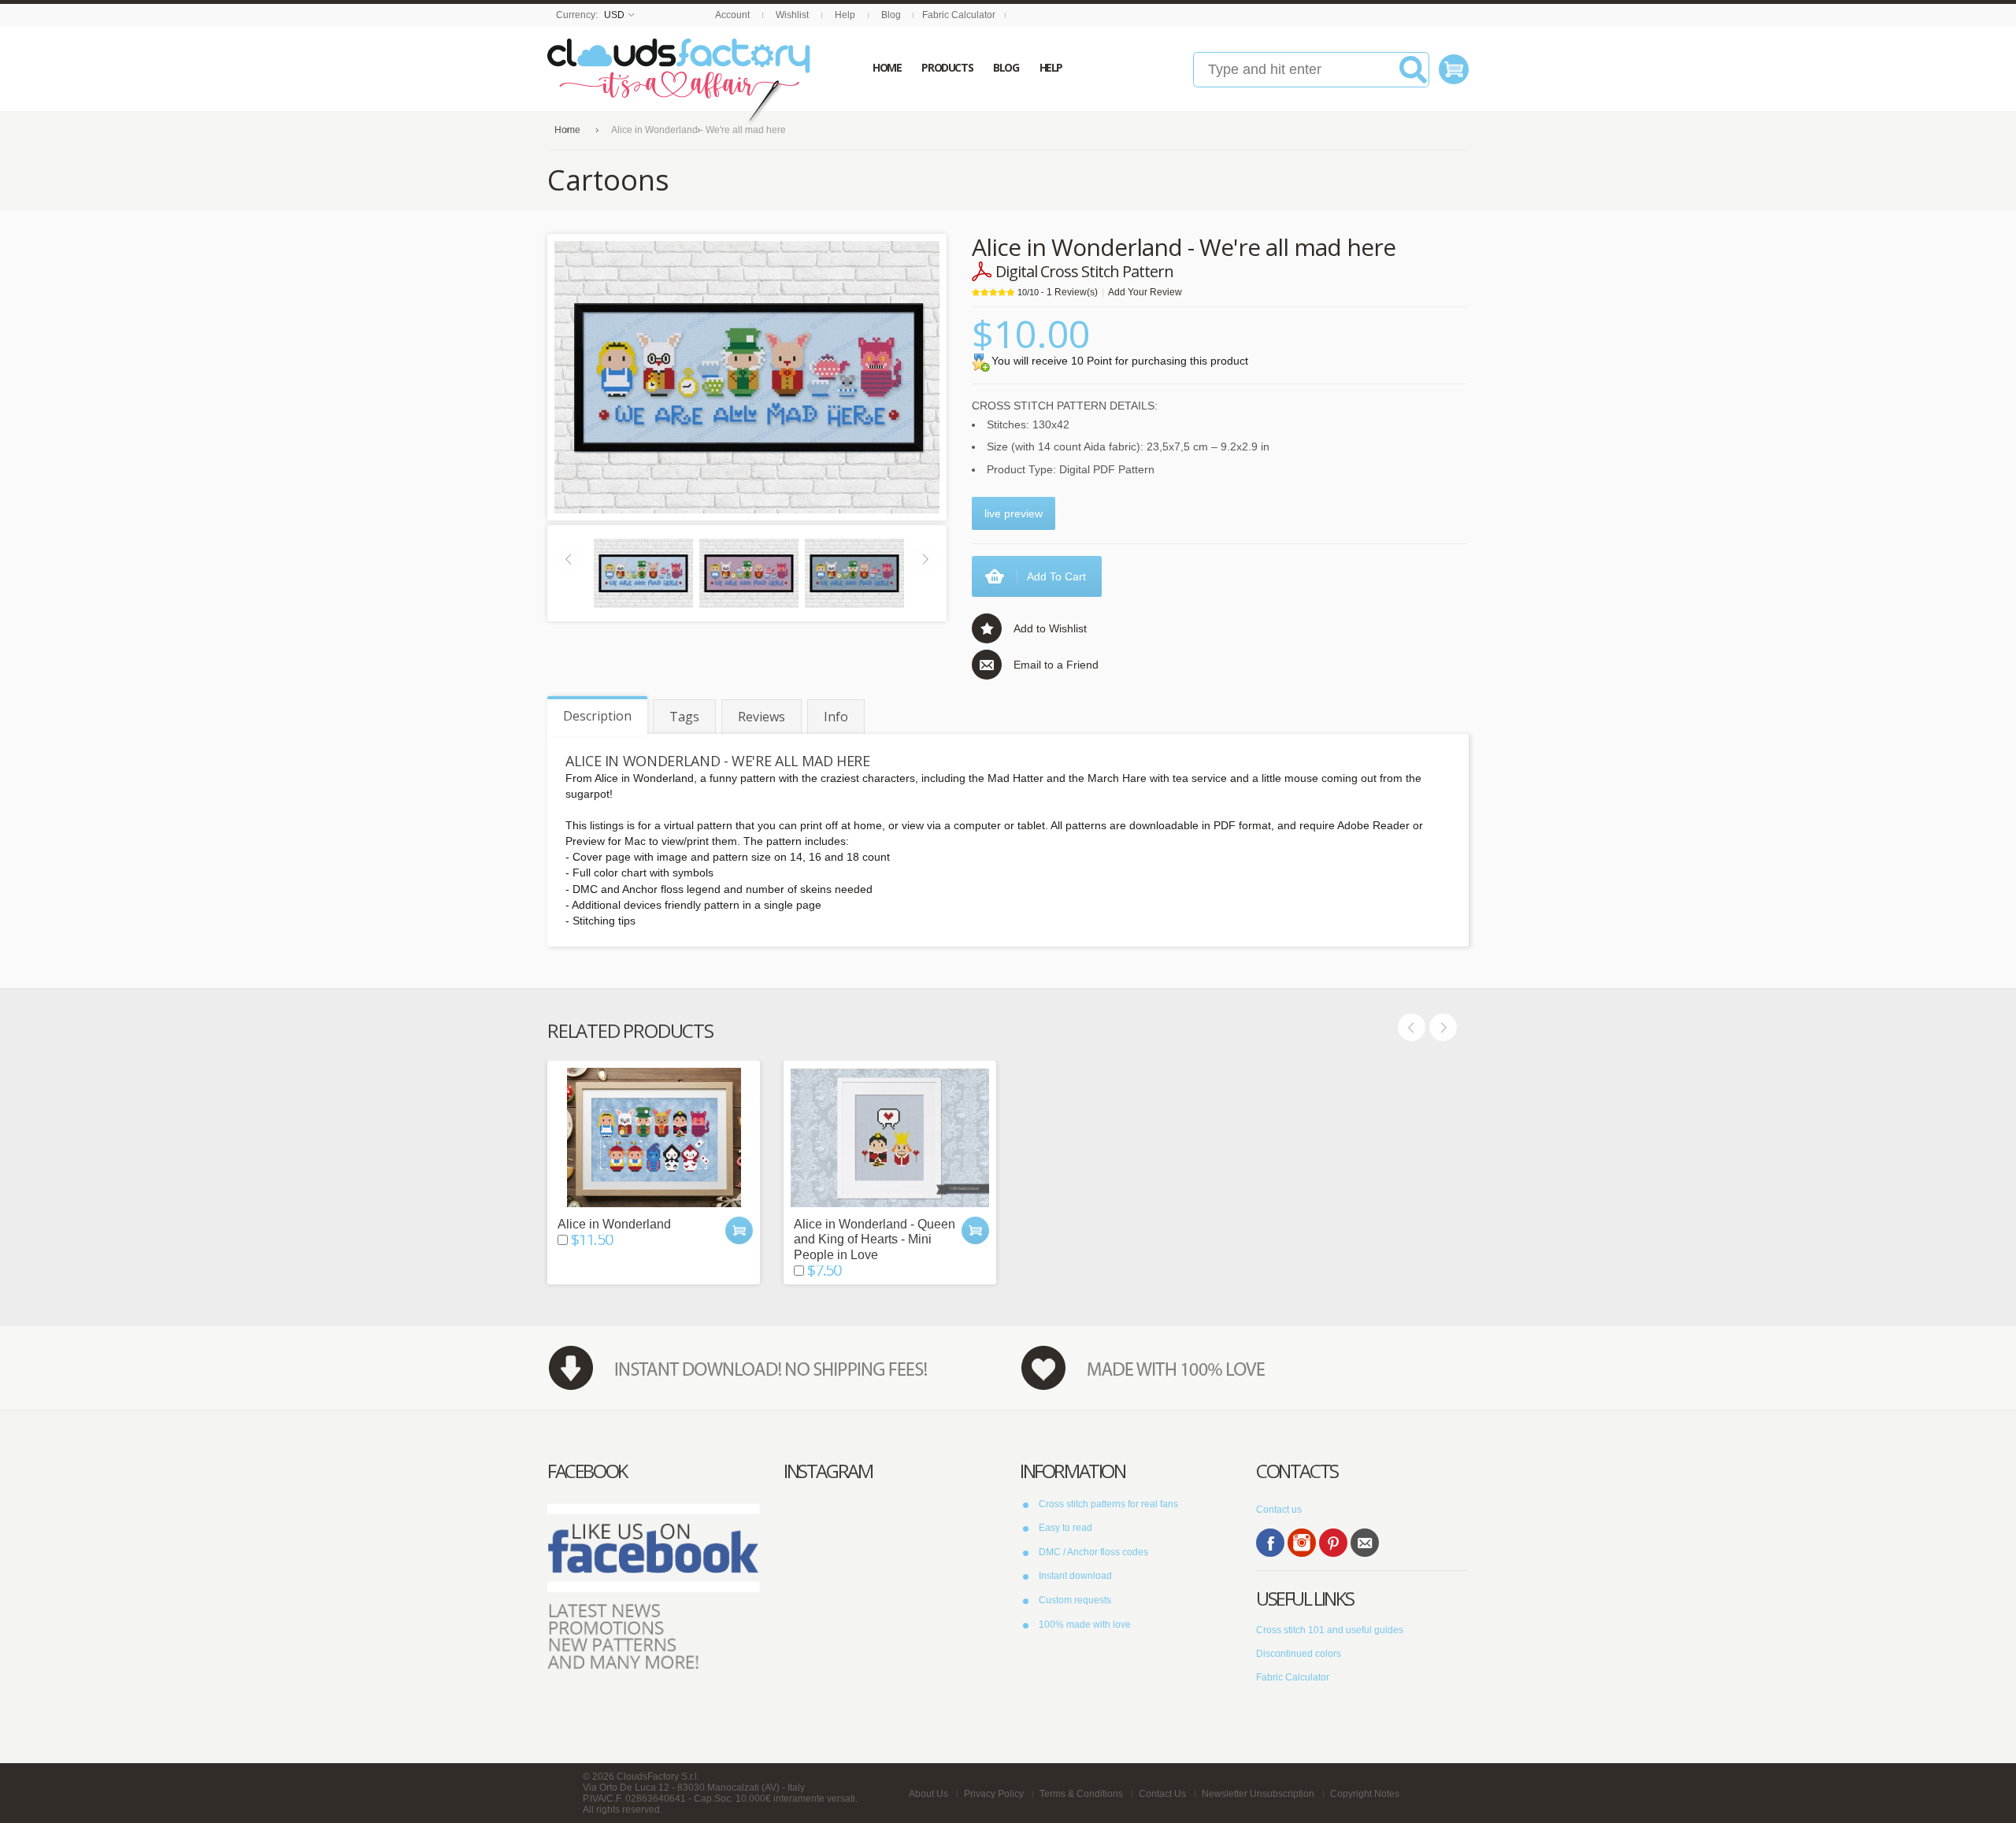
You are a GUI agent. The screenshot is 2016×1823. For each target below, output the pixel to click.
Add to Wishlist (1050, 628)
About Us (928, 1794)
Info (836, 717)
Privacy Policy (994, 1794)
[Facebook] (1270, 1543)
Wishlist (792, 15)
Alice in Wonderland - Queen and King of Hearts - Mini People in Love (875, 1239)
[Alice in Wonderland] (654, 1138)
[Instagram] (1302, 1543)
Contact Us (1162, 1794)
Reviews (762, 717)
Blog (891, 15)
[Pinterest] (1333, 1543)
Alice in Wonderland (614, 1224)
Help (845, 15)
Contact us (1279, 1510)
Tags (684, 717)
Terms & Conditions (1081, 1794)
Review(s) (1072, 292)
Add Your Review (1145, 292)
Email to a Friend (1056, 665)
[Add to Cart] (739, 1230)
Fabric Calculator (959, 15)
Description (597, 716)
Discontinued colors (1299, 1654)
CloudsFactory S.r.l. (658, 1777)
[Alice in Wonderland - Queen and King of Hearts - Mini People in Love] (890, 1138)
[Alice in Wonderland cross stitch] (643, 572)
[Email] (1365, 1543)
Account (732, 15)
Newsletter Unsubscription (1258, 1794)
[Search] (1413, 76)
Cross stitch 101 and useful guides (1330, 1630)
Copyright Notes (1365, 1794)
